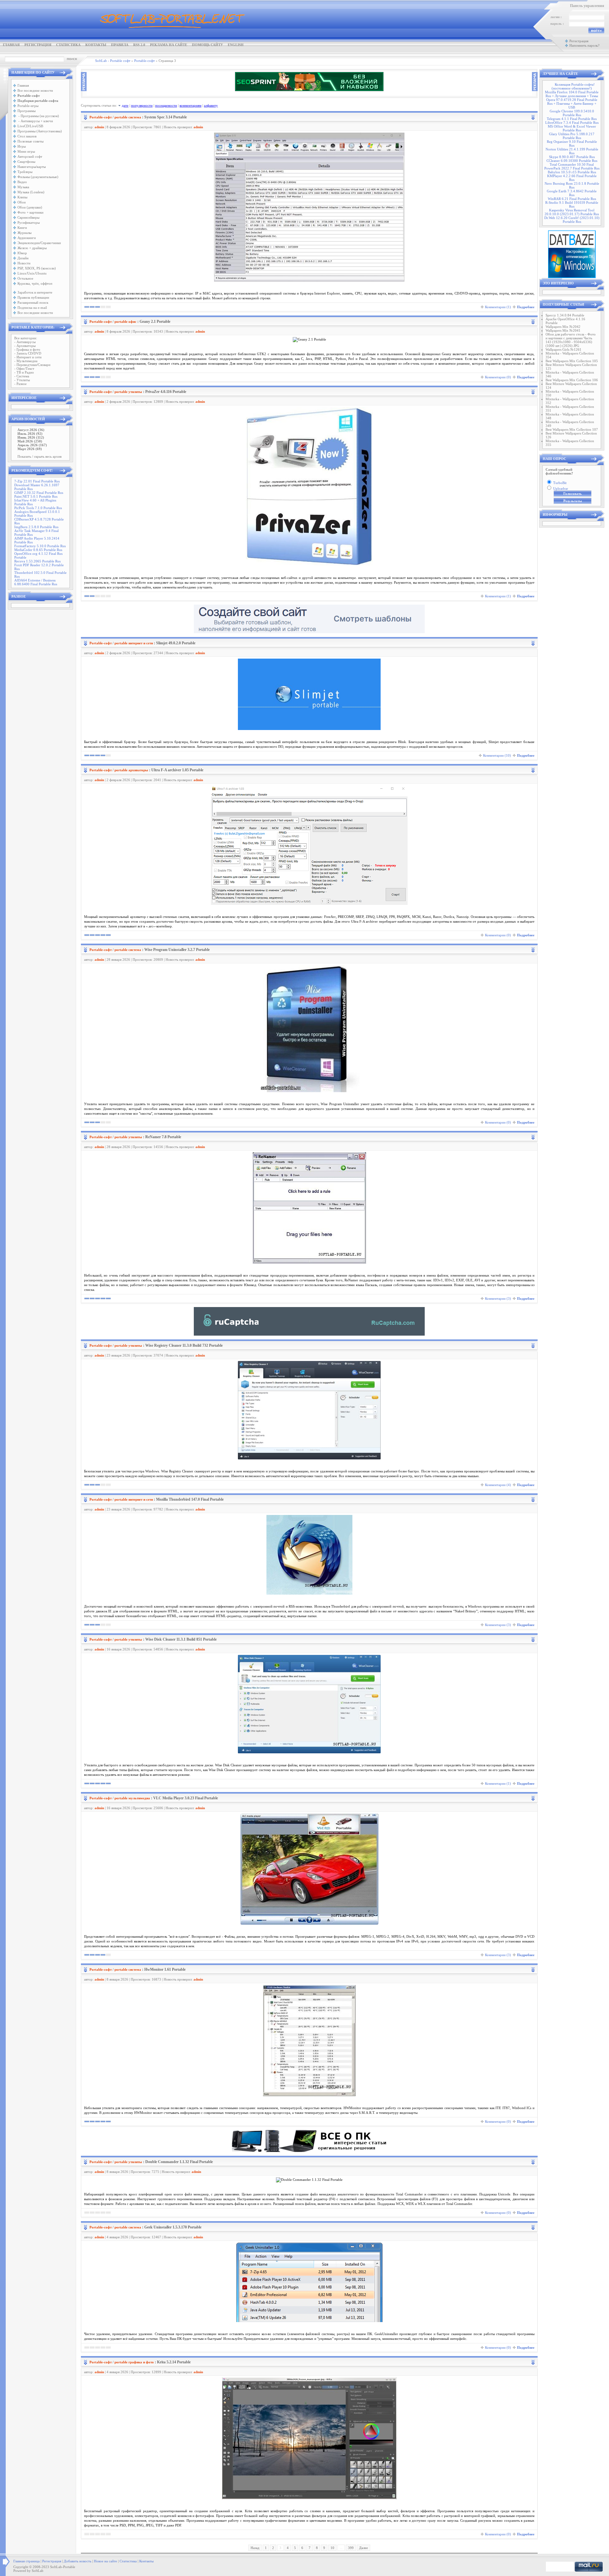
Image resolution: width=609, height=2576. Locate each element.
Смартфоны (26, 162)
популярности (142, 105)
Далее (363, 2548)
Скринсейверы (28, 217)
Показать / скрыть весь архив (39, 456)
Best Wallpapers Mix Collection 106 (572, 380)
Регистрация (38, 45)
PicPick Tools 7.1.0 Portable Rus (38, 508)
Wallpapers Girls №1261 (563, 349)
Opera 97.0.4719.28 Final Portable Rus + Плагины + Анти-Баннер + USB (572, 103)
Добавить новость (78, 2561)
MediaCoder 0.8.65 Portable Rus (38, 550)
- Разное (20, 384)
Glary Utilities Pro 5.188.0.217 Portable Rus (572, 136)
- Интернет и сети (28, 357)
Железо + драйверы (32, 248)
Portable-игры (28, 106)
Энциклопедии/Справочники (39, 243)
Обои (22, 202)
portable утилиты (128, 392)
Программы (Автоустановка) (40, 131)
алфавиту (211, 105)
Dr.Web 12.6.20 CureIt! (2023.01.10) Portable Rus (572, 220)
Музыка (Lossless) (31, 192)
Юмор (22, 253)
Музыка (23, 187)
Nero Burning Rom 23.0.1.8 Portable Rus (572, 185)
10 (332, 2548)
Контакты (96, 45)
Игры (22, 146)
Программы (26, 111)
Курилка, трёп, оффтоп (35, 283)
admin (99, 127)
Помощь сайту (207, 45)
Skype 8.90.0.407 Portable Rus (572, 157)
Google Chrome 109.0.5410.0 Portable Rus (572, 113)
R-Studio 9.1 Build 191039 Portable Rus (572, 204)
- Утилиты (22, 380)
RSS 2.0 (139, 45)
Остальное (25, 278)
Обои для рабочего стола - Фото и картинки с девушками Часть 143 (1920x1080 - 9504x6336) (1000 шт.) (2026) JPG (571, 340)
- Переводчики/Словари (32, 365)
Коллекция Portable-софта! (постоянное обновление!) (573, 86)
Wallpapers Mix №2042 (563, 327)
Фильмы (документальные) (38, 177)
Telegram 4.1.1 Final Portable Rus (572, 119)
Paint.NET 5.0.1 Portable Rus (36, 496)
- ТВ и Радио (24, 372)
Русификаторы (29, 222)
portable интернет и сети (134, 643)
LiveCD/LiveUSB (30, 126)
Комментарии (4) (498, 1485)
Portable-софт (101, 117)
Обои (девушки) (30, 207)
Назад (255, 2548)
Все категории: (26, 338)
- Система (22, 376)
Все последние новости (35, 90)
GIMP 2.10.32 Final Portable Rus (39, 493)
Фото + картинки (30, 212)
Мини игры (26, 151)
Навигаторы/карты (32, 167)
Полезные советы (30, 141)
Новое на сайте (105, 2561)
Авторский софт (30, 156)
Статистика (68, 45)
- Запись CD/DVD (28, 353)
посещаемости (166, 105)
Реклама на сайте (169, 45)
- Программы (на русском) (38, 116)
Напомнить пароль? (584, 45)
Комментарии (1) (498, 307)
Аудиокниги (27, 238)
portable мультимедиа (132, 1798)
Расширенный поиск (33, 302)
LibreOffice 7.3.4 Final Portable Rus (572, 123)
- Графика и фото (27, 349)
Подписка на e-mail (32, 308)
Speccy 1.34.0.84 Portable (565, 315)
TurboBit (560, 483)
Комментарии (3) (498, 1298)
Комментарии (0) (498, 377)
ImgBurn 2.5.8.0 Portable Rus (36, 527)
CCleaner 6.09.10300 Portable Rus (572, 161)
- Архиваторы (25, 346)
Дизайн (23, 258)
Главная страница (26, 2561)
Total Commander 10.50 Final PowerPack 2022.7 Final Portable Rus (572, 166)
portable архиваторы (131, 770)
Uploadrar (561, 488)
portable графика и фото (134, 2362)
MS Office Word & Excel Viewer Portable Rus (572, 128)
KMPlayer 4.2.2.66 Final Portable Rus (572, 178)
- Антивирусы (25, 342)
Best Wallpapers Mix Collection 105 (572, 361)
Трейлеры (25, 172)
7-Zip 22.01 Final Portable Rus (37, 481)
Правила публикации (33, 297)
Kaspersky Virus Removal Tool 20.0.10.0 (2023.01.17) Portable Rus (572, 212)
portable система (128, 117)
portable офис (125, 322)
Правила (120, 45)
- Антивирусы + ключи (35, 121)
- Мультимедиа (26, 361)
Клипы (22, 197)
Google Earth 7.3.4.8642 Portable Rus (572, 193)
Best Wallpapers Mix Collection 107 (572, 429)
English (236, 45)
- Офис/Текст (24, 368)
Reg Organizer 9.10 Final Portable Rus (572, 143)
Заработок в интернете (35, 292)
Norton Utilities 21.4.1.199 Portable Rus (572, 151)
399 (351, 2548)
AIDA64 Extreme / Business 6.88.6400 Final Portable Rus (36, 582)
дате (125, 105)
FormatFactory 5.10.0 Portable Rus (40, 546)
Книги (22, 228)
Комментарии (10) (497, 755)
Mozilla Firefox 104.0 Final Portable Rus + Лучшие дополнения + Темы (572, 94)
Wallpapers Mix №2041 (563, 330)
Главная (11, 45)
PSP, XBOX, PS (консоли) (37, 268)
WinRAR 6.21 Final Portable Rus (572, 199)
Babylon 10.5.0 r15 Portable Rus (572, 172)
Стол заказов (27, 136)
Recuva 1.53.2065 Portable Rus (37, 561)
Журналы (24, 233)
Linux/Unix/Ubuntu (32, 273)
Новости (24, 263)
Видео (22, 182)
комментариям (190, 105)
